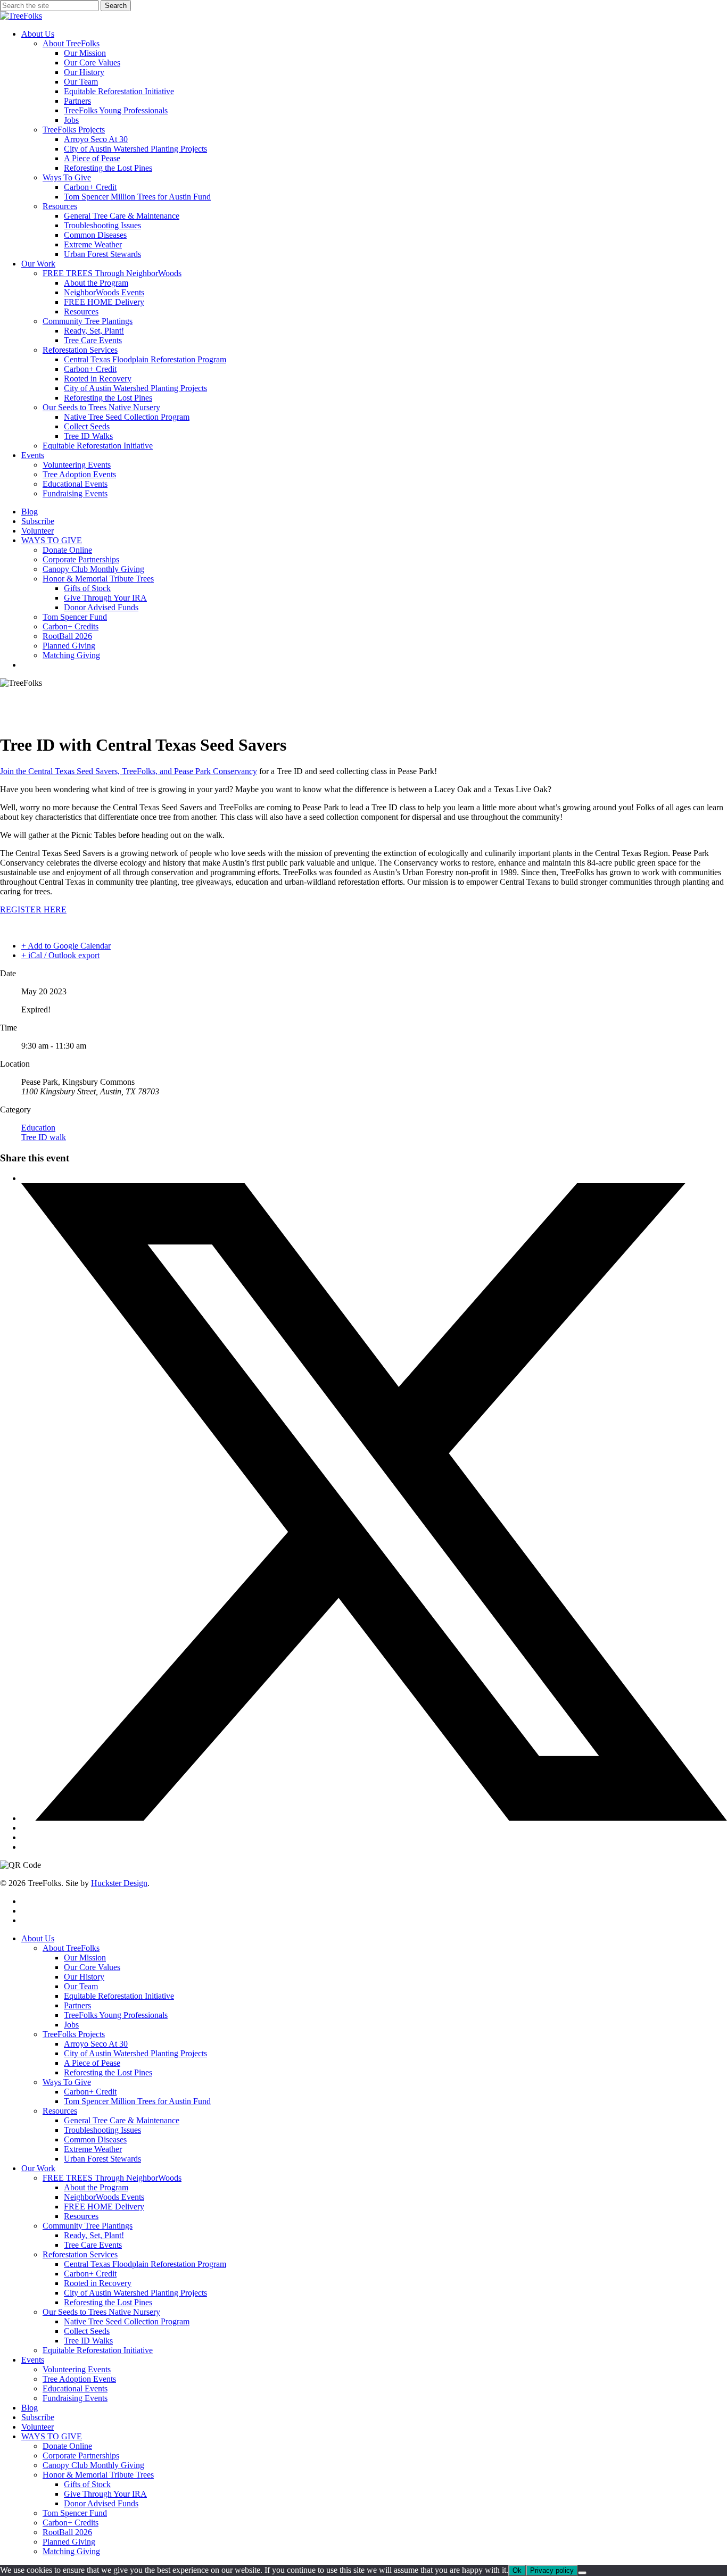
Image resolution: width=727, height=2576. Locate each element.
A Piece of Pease (92, 2063)
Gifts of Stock (87, 2484)
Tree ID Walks (88, 2341)
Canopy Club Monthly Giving (93, 2465)
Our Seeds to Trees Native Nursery (101, 2312)
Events (33, 2360)
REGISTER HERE (33, 909)
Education (38, 1128)
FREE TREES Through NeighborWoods (112, 2178)
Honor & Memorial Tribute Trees (98, 2475)
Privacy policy (552, 2570)
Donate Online (67, 2446)
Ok (517, 2570)
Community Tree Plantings (88, 2226)
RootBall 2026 (67, 2532)
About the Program (96, 2187)
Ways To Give (67, 2082)
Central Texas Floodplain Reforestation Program (145, 2264)
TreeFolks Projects (74, 2034)
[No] (582, 2573)
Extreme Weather (93, 2149)
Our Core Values (92, 1967)
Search (116, 6)
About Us (38, 1938)
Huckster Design (119, 1883)
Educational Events (75, 2388)
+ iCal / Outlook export (60, 955)
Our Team (81, 1986)
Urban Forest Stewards (102, 2159)
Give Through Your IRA (105, 2494)
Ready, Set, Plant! (94, 2235)
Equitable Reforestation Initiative (119, 1996)
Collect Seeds (87, 2331)
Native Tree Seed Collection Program (127, 2321)
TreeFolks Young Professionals (116, 2015)
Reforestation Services (80, 2254)
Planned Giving (69, 2542)
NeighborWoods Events (104, 2197)
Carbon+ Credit (90, 2092)
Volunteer (38, 2427)
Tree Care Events (93, 2245)
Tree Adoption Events (79, 2379)
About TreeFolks (71, 1948)
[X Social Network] (374, 1818)
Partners (77, 2005)
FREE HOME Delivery (104, 2207)
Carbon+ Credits (71, 2523)
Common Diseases (95, 2139)
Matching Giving (71, 2551)
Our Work (38, 2168)
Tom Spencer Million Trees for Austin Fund (137, 2101)
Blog (30, 2408)
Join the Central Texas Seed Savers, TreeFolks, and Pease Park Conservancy (129, 771)
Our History (84, 1977)
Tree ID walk (44, 1137)
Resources (60, 2111)
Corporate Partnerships (81, 2455)
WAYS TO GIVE (52, 2436)
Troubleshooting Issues (102, 2130)
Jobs (71, 2025)
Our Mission (85, 1958)
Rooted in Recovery (98, 2283)
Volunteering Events (77, 2369)
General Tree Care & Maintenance (122, 2120)
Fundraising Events (75, 2398)
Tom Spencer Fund (75, 2513)
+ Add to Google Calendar (66, 946)
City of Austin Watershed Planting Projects (135, 2053)
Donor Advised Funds (101, 2503)
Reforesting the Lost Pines (108, 2072)
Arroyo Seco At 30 (96, 2044)
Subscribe (38, 2417)
